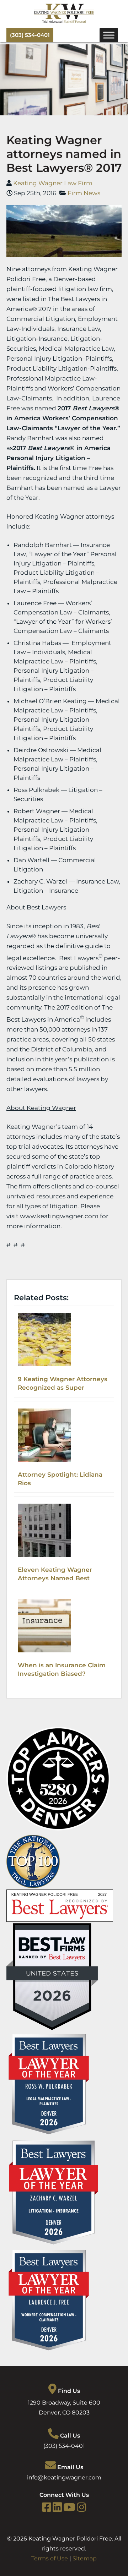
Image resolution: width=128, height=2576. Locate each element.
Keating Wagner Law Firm (53, 183)
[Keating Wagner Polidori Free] (64, 21)
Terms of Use (50, 2558)
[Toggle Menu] (109, 35)
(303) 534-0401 (30, 35)
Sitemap (85, 2558)
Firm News (84, 193)
